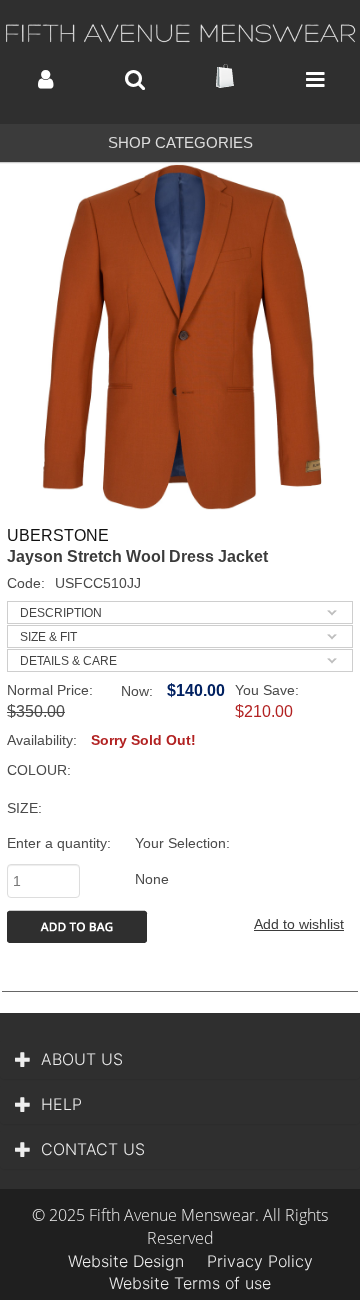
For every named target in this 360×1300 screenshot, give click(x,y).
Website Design (126, 1261)
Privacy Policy (260, 1261)
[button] (45, 79)
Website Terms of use (190, 1283)
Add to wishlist (299, 924)
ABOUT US (82, 1059)
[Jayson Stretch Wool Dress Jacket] (180, 337)
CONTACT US (93, 1149)
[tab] (180, 612)
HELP (61, 1104)
